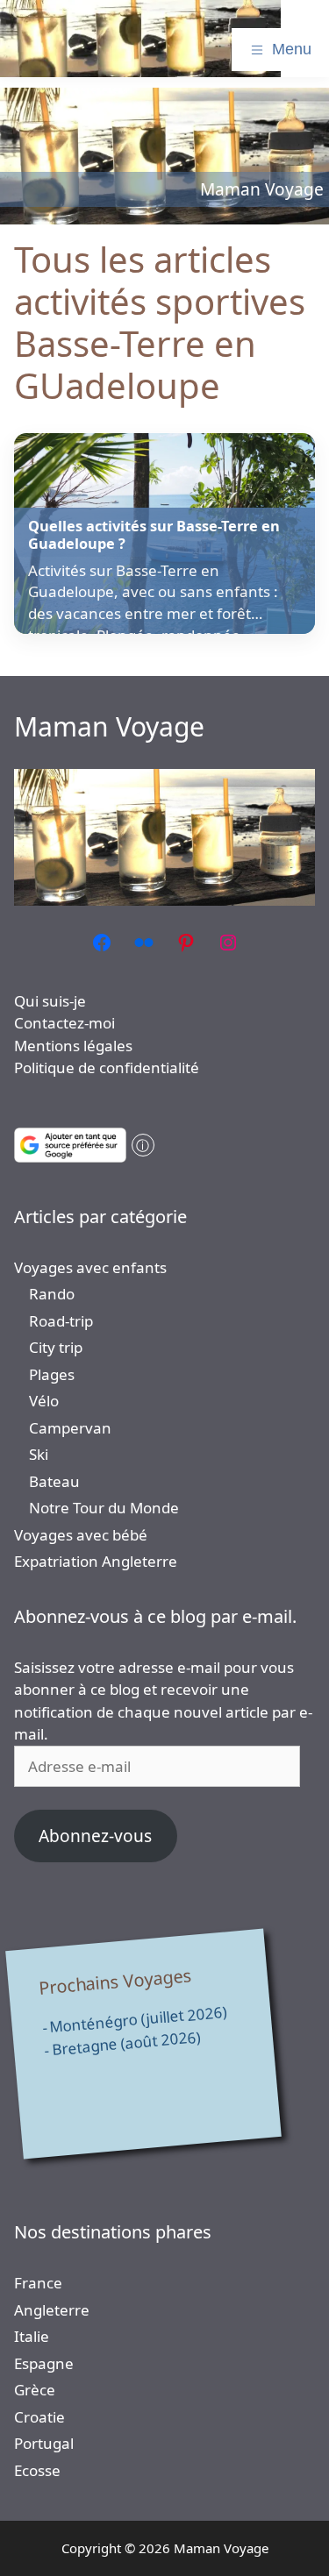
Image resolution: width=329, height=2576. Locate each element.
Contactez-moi (64, 1023)
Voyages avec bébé (81, 1535)
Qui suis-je (50, 1001)
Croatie (39, 2417)
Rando (52, 1294)
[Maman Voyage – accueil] (140, 39)
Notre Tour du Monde (104, 1508)
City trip (56, 1347)
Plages (52, 1374)
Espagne (44, 2363)
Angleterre (52, 2310)
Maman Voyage (109, 726)
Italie (32, 2336)
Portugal (44, 2443)
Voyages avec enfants (90, 1267)
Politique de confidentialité (107, 1067)
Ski (39, 1454)
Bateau (54, 1481)
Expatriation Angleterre (96, 1561)
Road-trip (61, 1321)
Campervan (70, 1428)
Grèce (35, 2390)
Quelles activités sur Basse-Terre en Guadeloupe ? (154, 535)
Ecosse (37, 2470)
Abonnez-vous (95, 1836)
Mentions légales (73, 1046)
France (38, 2283)
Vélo (44, 1401)
